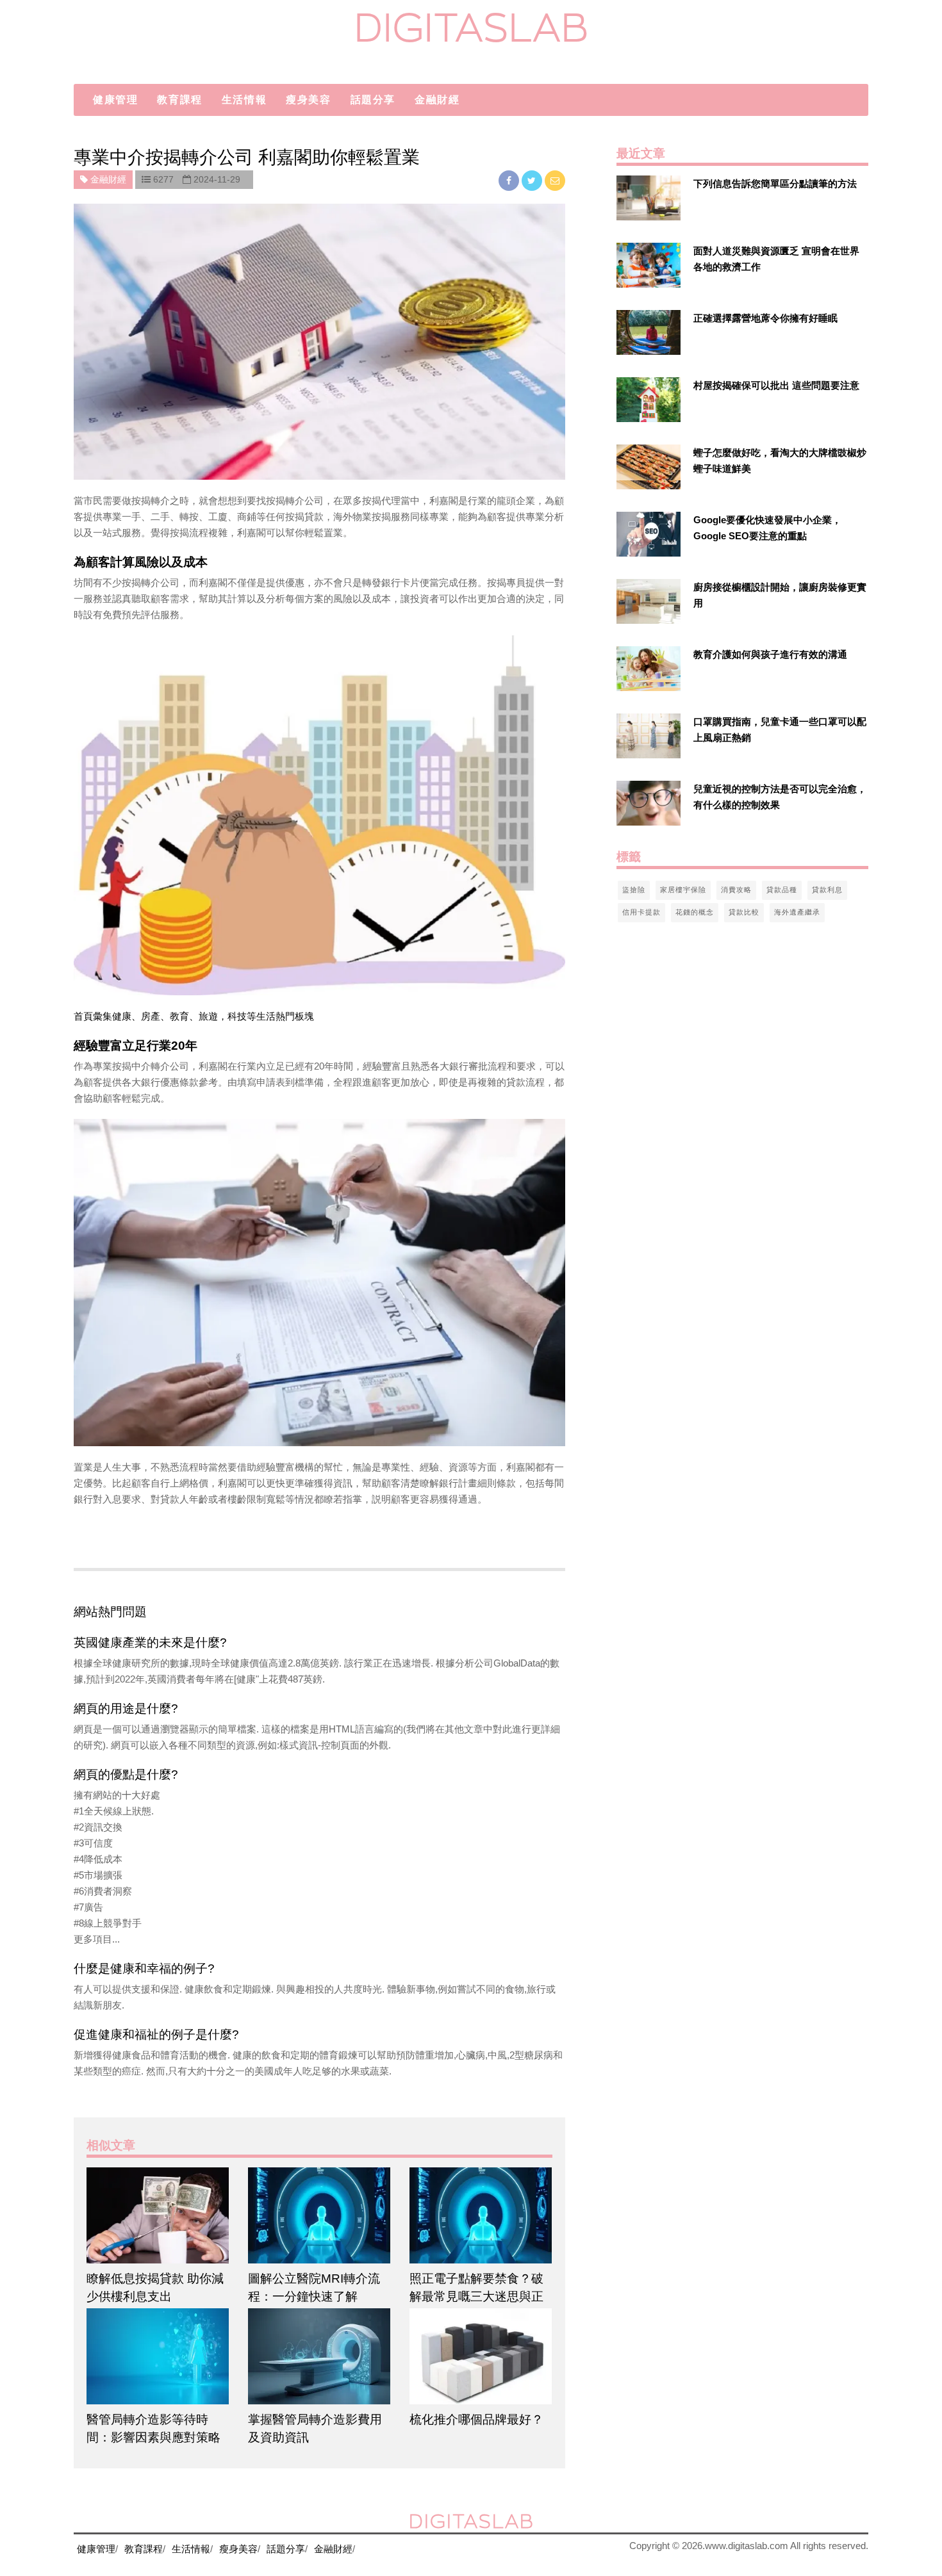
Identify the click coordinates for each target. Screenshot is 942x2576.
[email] (555, 180)
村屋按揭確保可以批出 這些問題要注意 (776, 385)
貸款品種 (782, 890)
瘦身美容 (308, 100)
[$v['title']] (649, 198)
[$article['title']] (158, 2215)
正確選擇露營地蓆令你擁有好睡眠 (765, 318)
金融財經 (437, 100)
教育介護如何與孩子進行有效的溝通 (770, 654)
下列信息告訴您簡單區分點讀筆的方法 (775, 183)
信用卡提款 (641, 912)
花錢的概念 (695, 912)
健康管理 (115, 100)
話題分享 (373, 100)
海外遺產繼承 (797, 912)
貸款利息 (827, 890)
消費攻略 (736, 890)
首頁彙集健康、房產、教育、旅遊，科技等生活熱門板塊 (194, 1016)
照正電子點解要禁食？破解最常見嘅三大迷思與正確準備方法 (476, 2296)
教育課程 (179, 100)
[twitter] (533, 180)
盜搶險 (634, 890)
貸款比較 (744, 912)
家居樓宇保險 (683, 890)
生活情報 (244, 100)
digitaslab (471, 27)
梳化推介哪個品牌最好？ (476, 2419)
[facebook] (510, 180)
